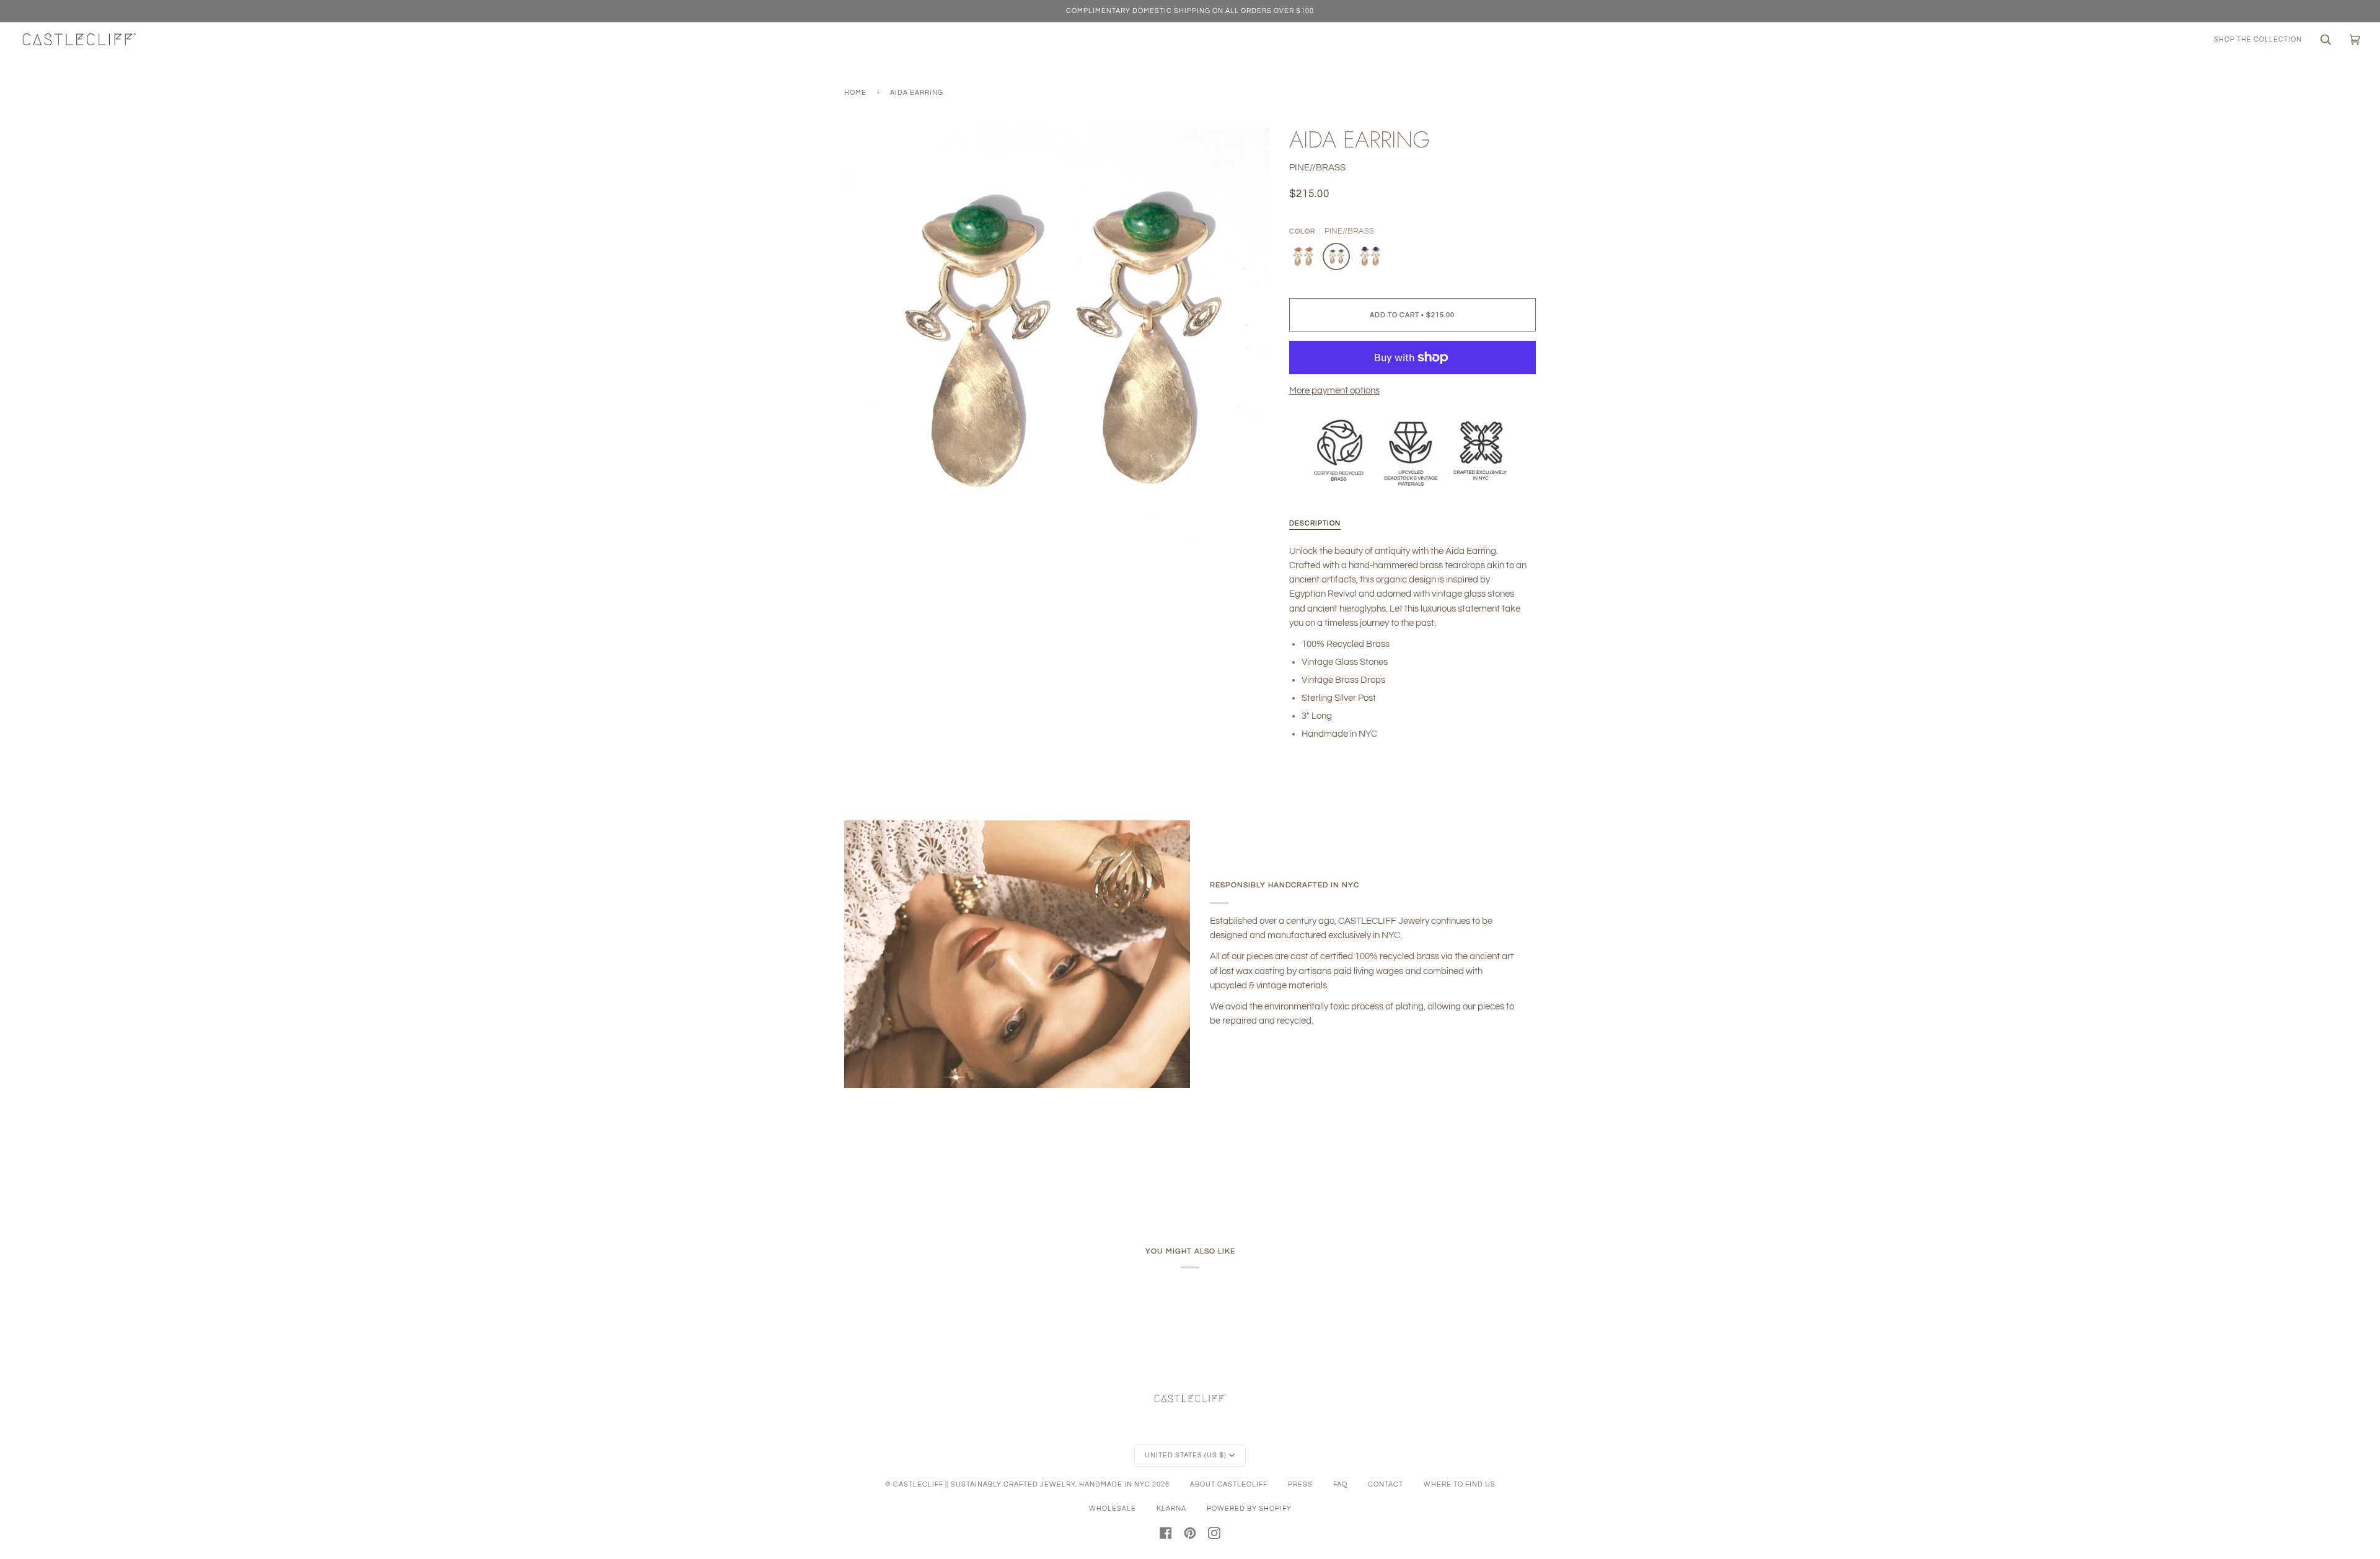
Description (1315, 523)
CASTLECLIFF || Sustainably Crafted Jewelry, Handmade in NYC (1022, 1484)
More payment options (1334, 391)
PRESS (1300, 1484)
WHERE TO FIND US (1460, 1484)
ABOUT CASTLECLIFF (1229, 1484)
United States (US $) (1186, 1455)
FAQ (1340, 1484)
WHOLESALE (1113, 1508)
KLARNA (1171, 1508)
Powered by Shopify (1249, 1508)
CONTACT (1386, 1484)
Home (855, 93)
